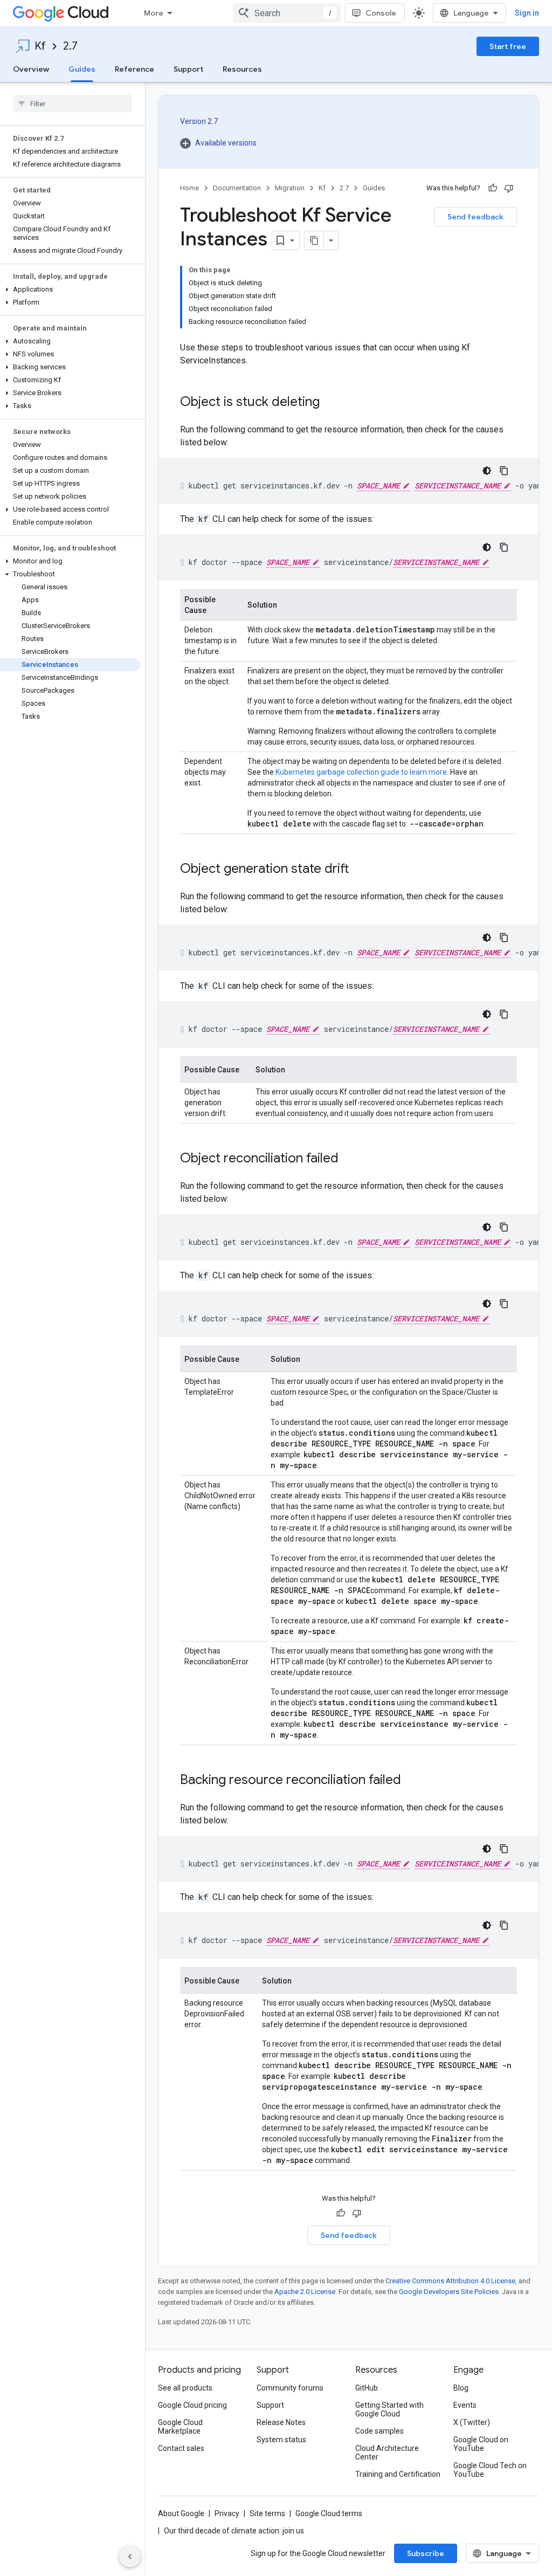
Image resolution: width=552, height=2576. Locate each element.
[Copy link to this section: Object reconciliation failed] (349, 1159)
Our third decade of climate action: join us (234, 2531)
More (154, 13)
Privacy (227, 2513)
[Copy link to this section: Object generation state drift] (360, 870)
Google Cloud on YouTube (481, 2444)
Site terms (267, 2513)
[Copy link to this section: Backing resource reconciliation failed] (412, 1781)
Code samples (379, 2431)
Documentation (237, 188)
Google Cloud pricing (192, 2405)
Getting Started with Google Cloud (389, 2409)
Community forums (290, 2388)
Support (188, 69)
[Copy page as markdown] (314, 240)
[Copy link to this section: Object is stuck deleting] (330, 403)
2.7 (70, 46)
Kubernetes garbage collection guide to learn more (361, 772)
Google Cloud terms (329, 2513)
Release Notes (281, 2422)
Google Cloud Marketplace (180, 2427)
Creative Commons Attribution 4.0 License (450, 2281)
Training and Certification (398, 2474)
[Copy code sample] (504, 471)
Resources (242, 69)
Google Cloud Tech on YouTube (490, 2470)
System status (281, 2440)
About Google (181, 2513)
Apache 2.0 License (305, 2292)
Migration (290, 188)
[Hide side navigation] (130, 2557)
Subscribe (426, 2553)
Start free (508, 46)
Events (465, 2405)
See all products (185, 2388)
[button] (70, 290)
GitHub (367, 2388)
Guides (82, 69)
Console (381, 13)
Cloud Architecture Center (387, 2453)
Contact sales (181, 2448)
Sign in (527, 13)
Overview (31, 69)
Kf (40, 46)
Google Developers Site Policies (449, 2292)
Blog (461, 2388)
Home (189, 188)
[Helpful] (493, 188)
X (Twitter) (472, 2422)
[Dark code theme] (487, 471)
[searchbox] (73, 104)
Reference (134, 69)
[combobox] (287, 13)
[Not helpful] (509, 188)
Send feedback (475, 217)
